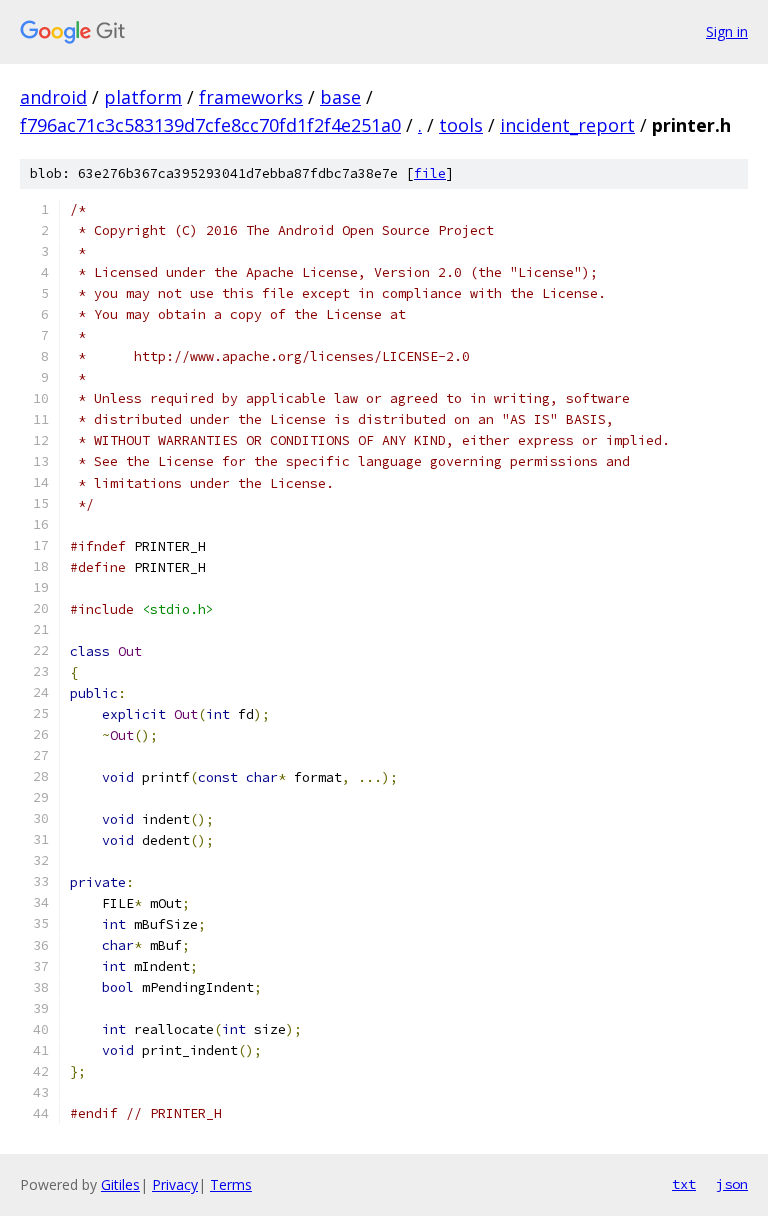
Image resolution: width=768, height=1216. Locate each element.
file (430, 173)
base (340, 97)
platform (143, 97)
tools (461, 125)
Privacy (175, 1184)
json (732, 1184)
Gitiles (120, 1184)
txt (684, 1184)
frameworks (251, 97)
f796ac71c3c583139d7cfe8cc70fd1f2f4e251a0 (210, 125)
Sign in (727, 31)
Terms (231, 1184)
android (53, 97)
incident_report (567, 125)
